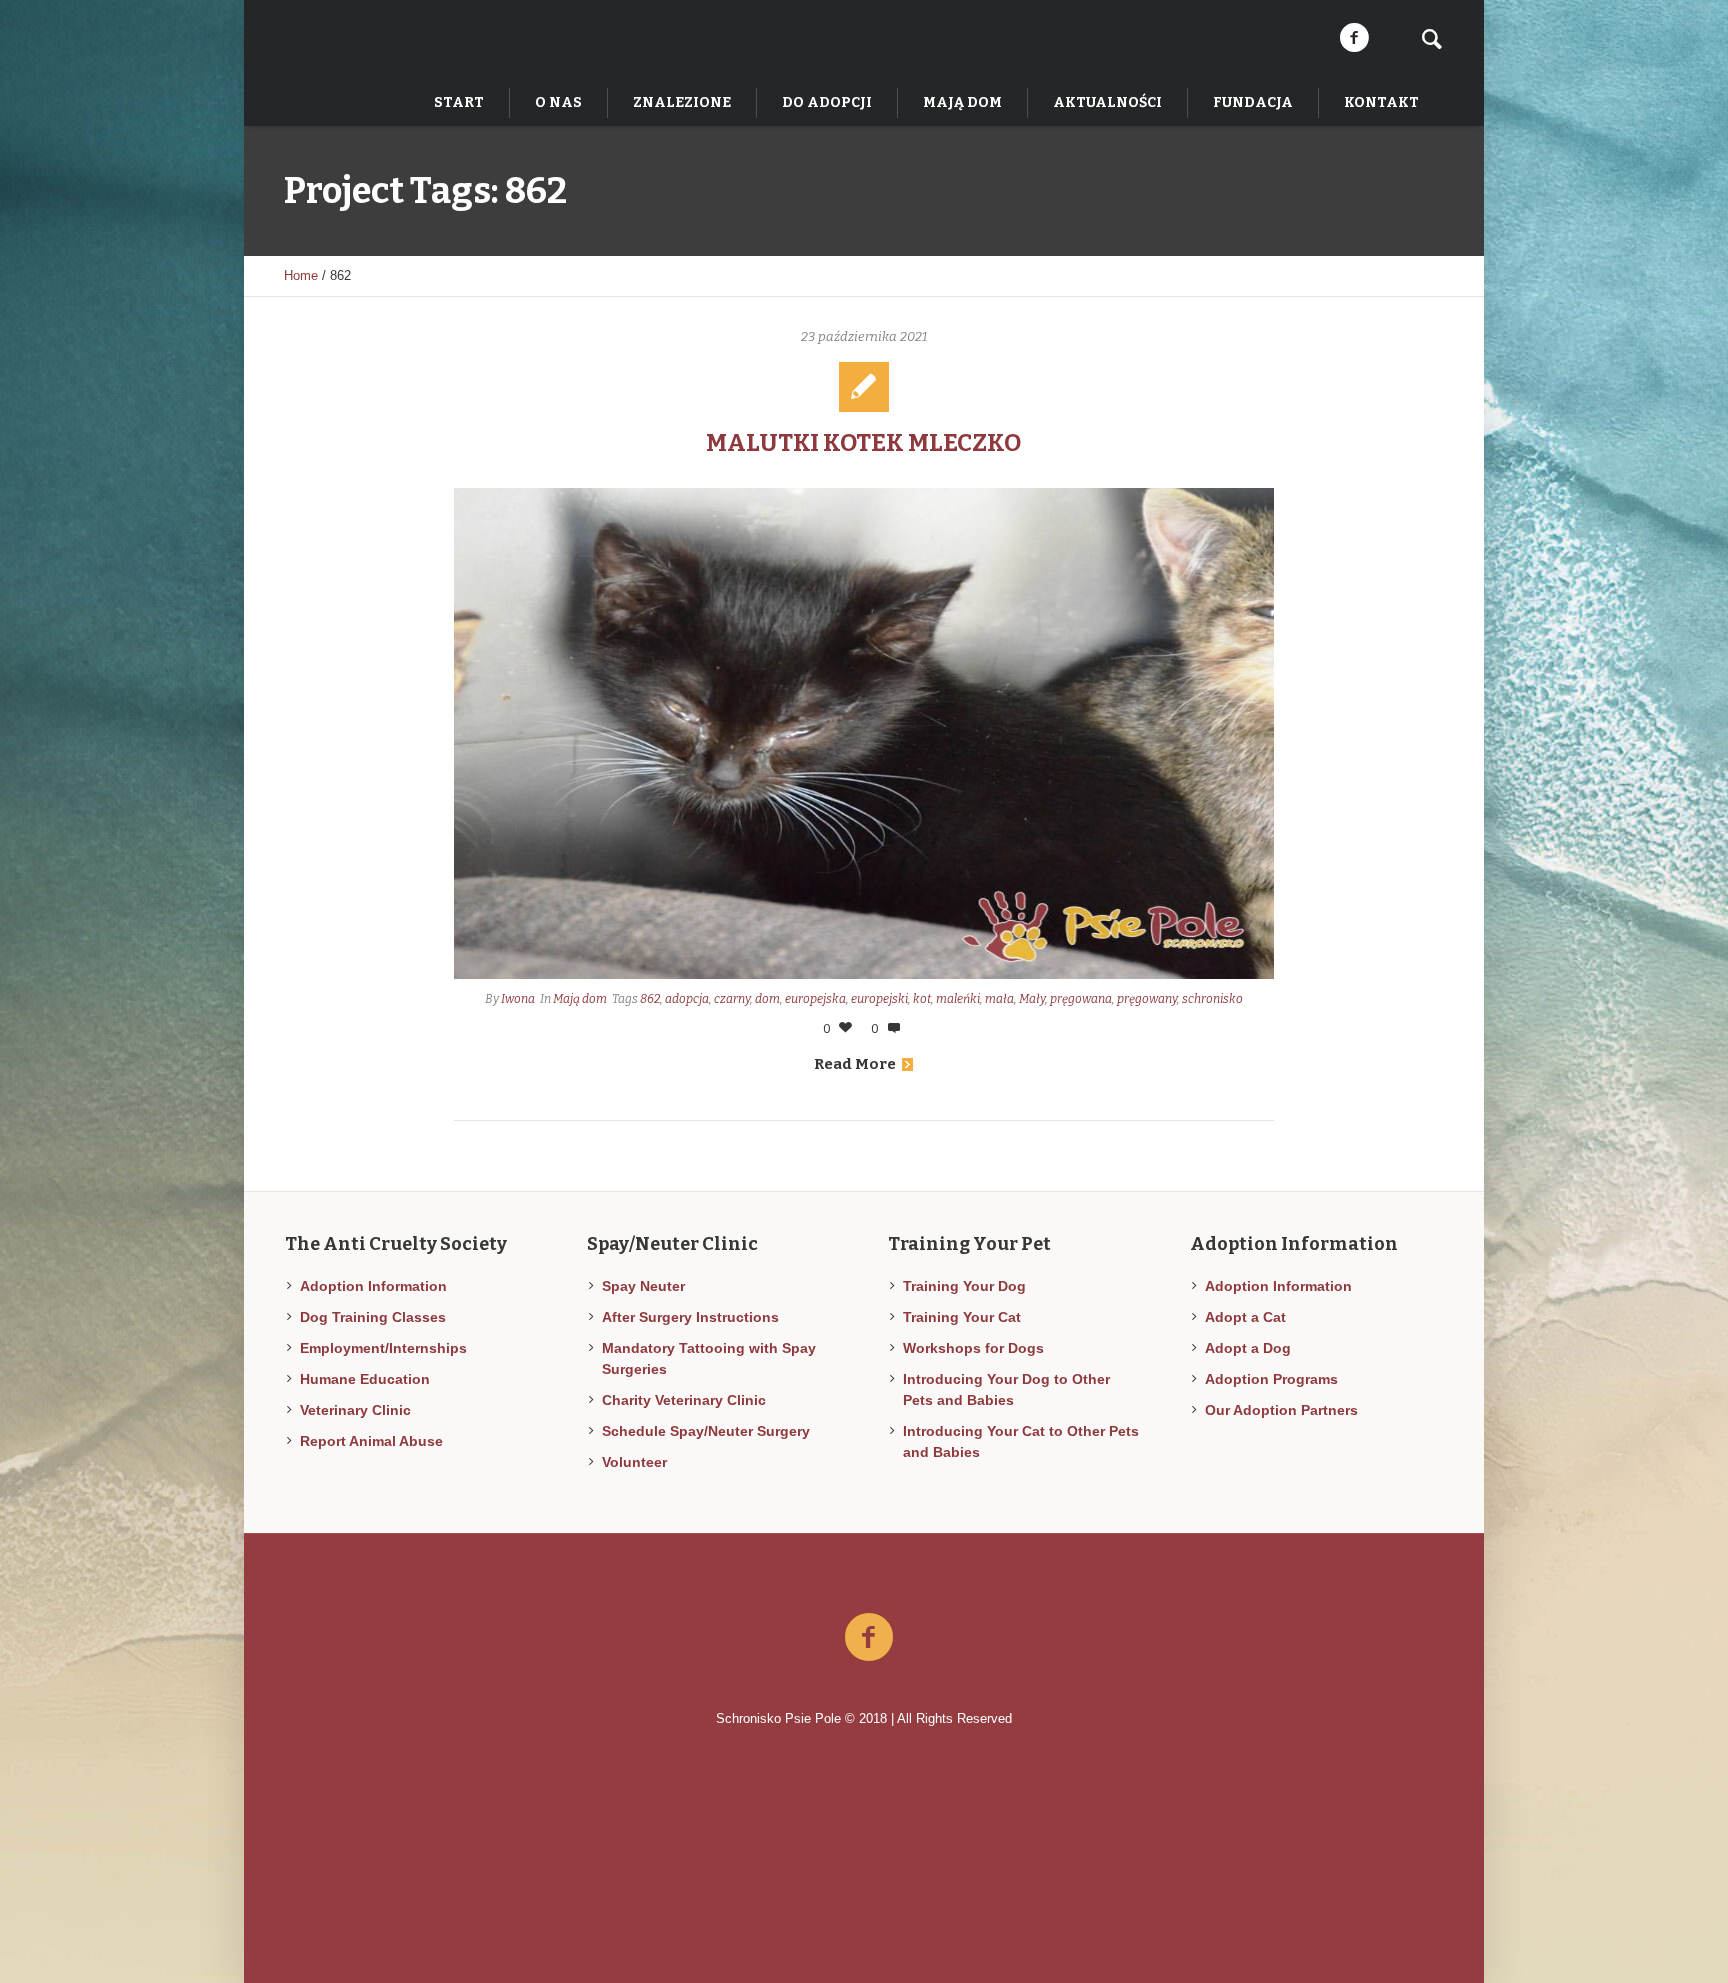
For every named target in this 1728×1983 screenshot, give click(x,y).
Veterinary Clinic (355, 1410)
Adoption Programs (1271, 1379)
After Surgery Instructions (690, 1317)
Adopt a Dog (1248, 1348)
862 (650, 999)
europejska (815, 999)
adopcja (687, 999)
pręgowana (1081, 999)
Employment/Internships (383, 1348)
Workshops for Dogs (973, 1348)
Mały (1032, 999)
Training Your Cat (962, 1317)
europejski (879, 999)
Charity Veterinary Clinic (684, 1400)
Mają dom (580, 999)
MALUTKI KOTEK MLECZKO (863, 443)
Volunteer (634, 1462)
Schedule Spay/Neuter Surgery (706, 1431)
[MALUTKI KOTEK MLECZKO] (864, 733)
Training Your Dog (964, 1286)
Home (301, 275)
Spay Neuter (643, 1286)
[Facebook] (1354, 38)
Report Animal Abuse (371, 1441)
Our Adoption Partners (1281, 1410)
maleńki (958, 999)
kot (922, 999)
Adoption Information (373, 1286)
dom (767, 999)
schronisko (1212, 999)
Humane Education (365, 1379)
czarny (732, 999)
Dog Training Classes (373, 1317)
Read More (855, 1064)
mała (999, 999)
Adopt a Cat (1245, 1317)
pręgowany (1147, 999)
